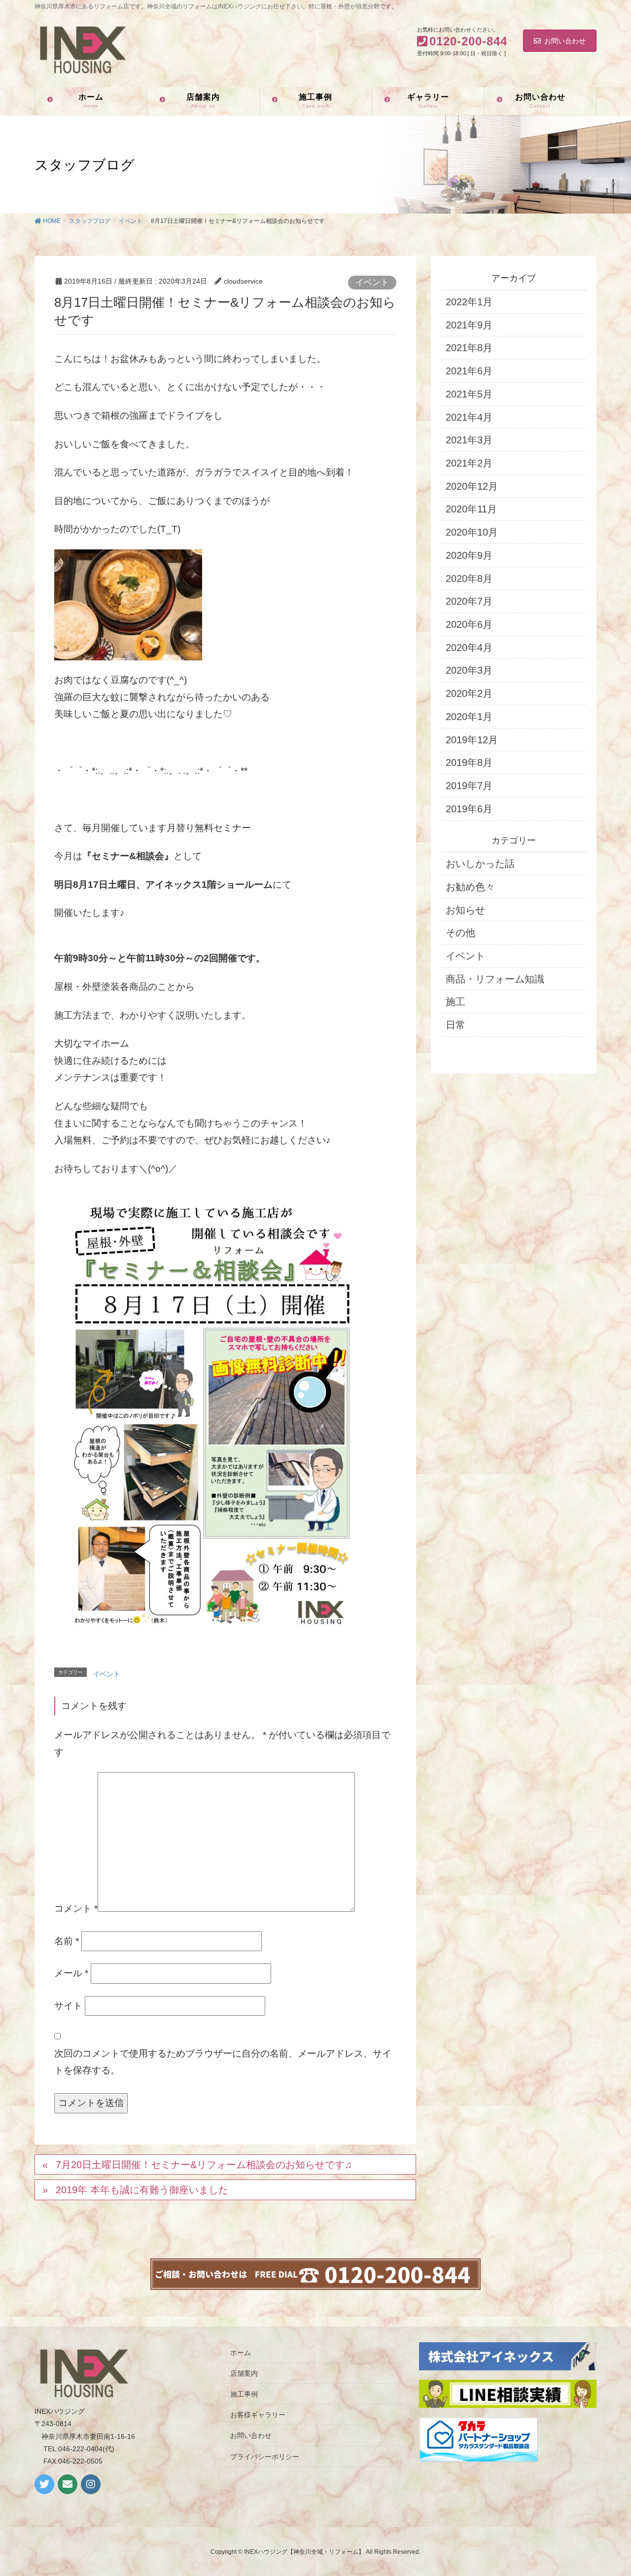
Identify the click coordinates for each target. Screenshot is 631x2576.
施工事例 (244, 2394)
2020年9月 (469, 555)
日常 (456, 1025)
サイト (68, 2006)
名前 (67, 1941)
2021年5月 (469, 394)
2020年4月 (469, 648)
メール (71, 1973)
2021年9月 (469, 325)
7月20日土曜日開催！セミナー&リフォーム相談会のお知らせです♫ (204, 2165)
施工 (456, 1002)
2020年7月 (469, 601)
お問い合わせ (565, 41)
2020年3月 (469, 670)
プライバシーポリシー (265, 2457)
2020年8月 (469, 579)
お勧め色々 (470, 887)
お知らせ (465, 910)
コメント (76, 1908)
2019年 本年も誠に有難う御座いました (142, 2190)
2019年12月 (472, 740)
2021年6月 (469, 371)
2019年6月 (469, 809)
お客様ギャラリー (258, 2415)
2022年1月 (469, 302)
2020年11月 (471, 509)
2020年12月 (472, 486)
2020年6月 (469, 624)
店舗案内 (244, 2373)
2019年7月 (469, 786)
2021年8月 (469, 348)
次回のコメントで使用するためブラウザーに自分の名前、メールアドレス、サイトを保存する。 (223, 2062)
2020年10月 (472, 532)
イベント (372, 282)
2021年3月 (469, 440)
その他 (460, 933)
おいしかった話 (480, 864)
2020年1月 (469, 717)
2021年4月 (469, 417)
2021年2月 (469, 463)
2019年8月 (469, 762)
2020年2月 (469, 693)
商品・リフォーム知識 (495, 979)
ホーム (241, 2353)
